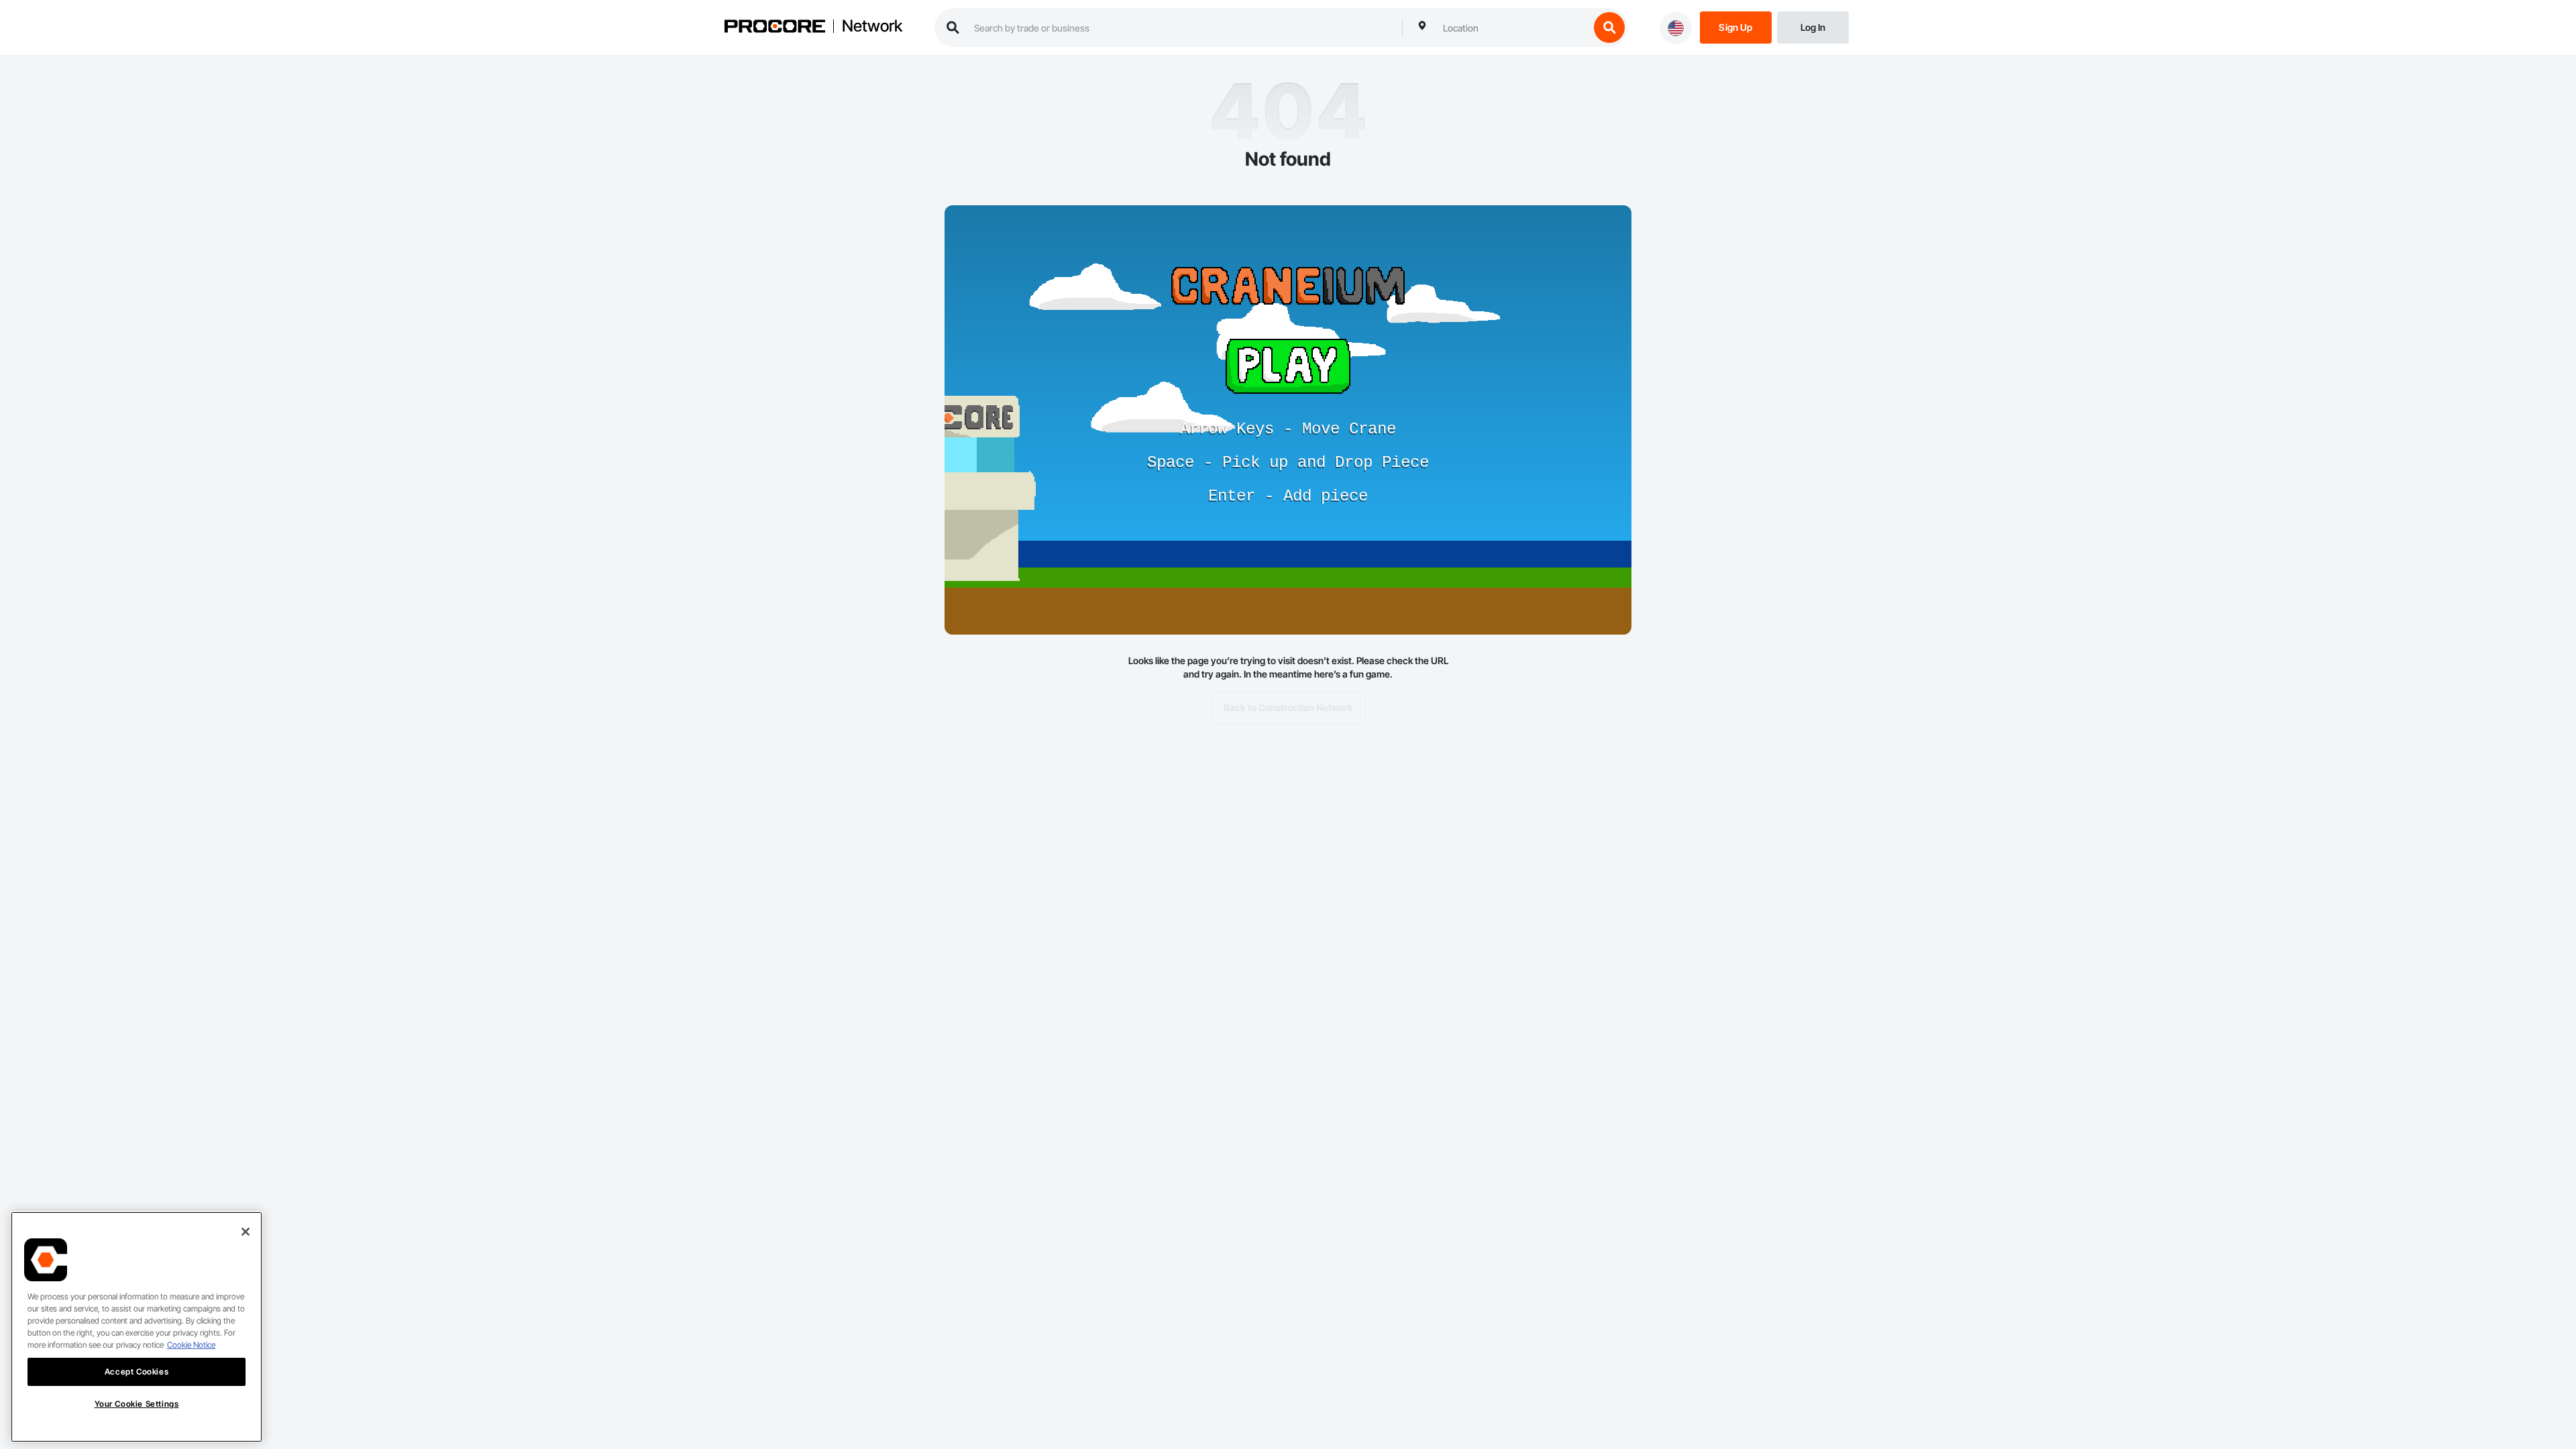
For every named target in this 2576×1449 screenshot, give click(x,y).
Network (872, 26)
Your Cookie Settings (137, 1404)
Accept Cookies (137, 1372)
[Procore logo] (775, 28)
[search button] (1609, 28)
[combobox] (1513, 28)
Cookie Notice (191, 1345)
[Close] (246, 1232)
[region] (137, 1327)
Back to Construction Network (1288, 707)
